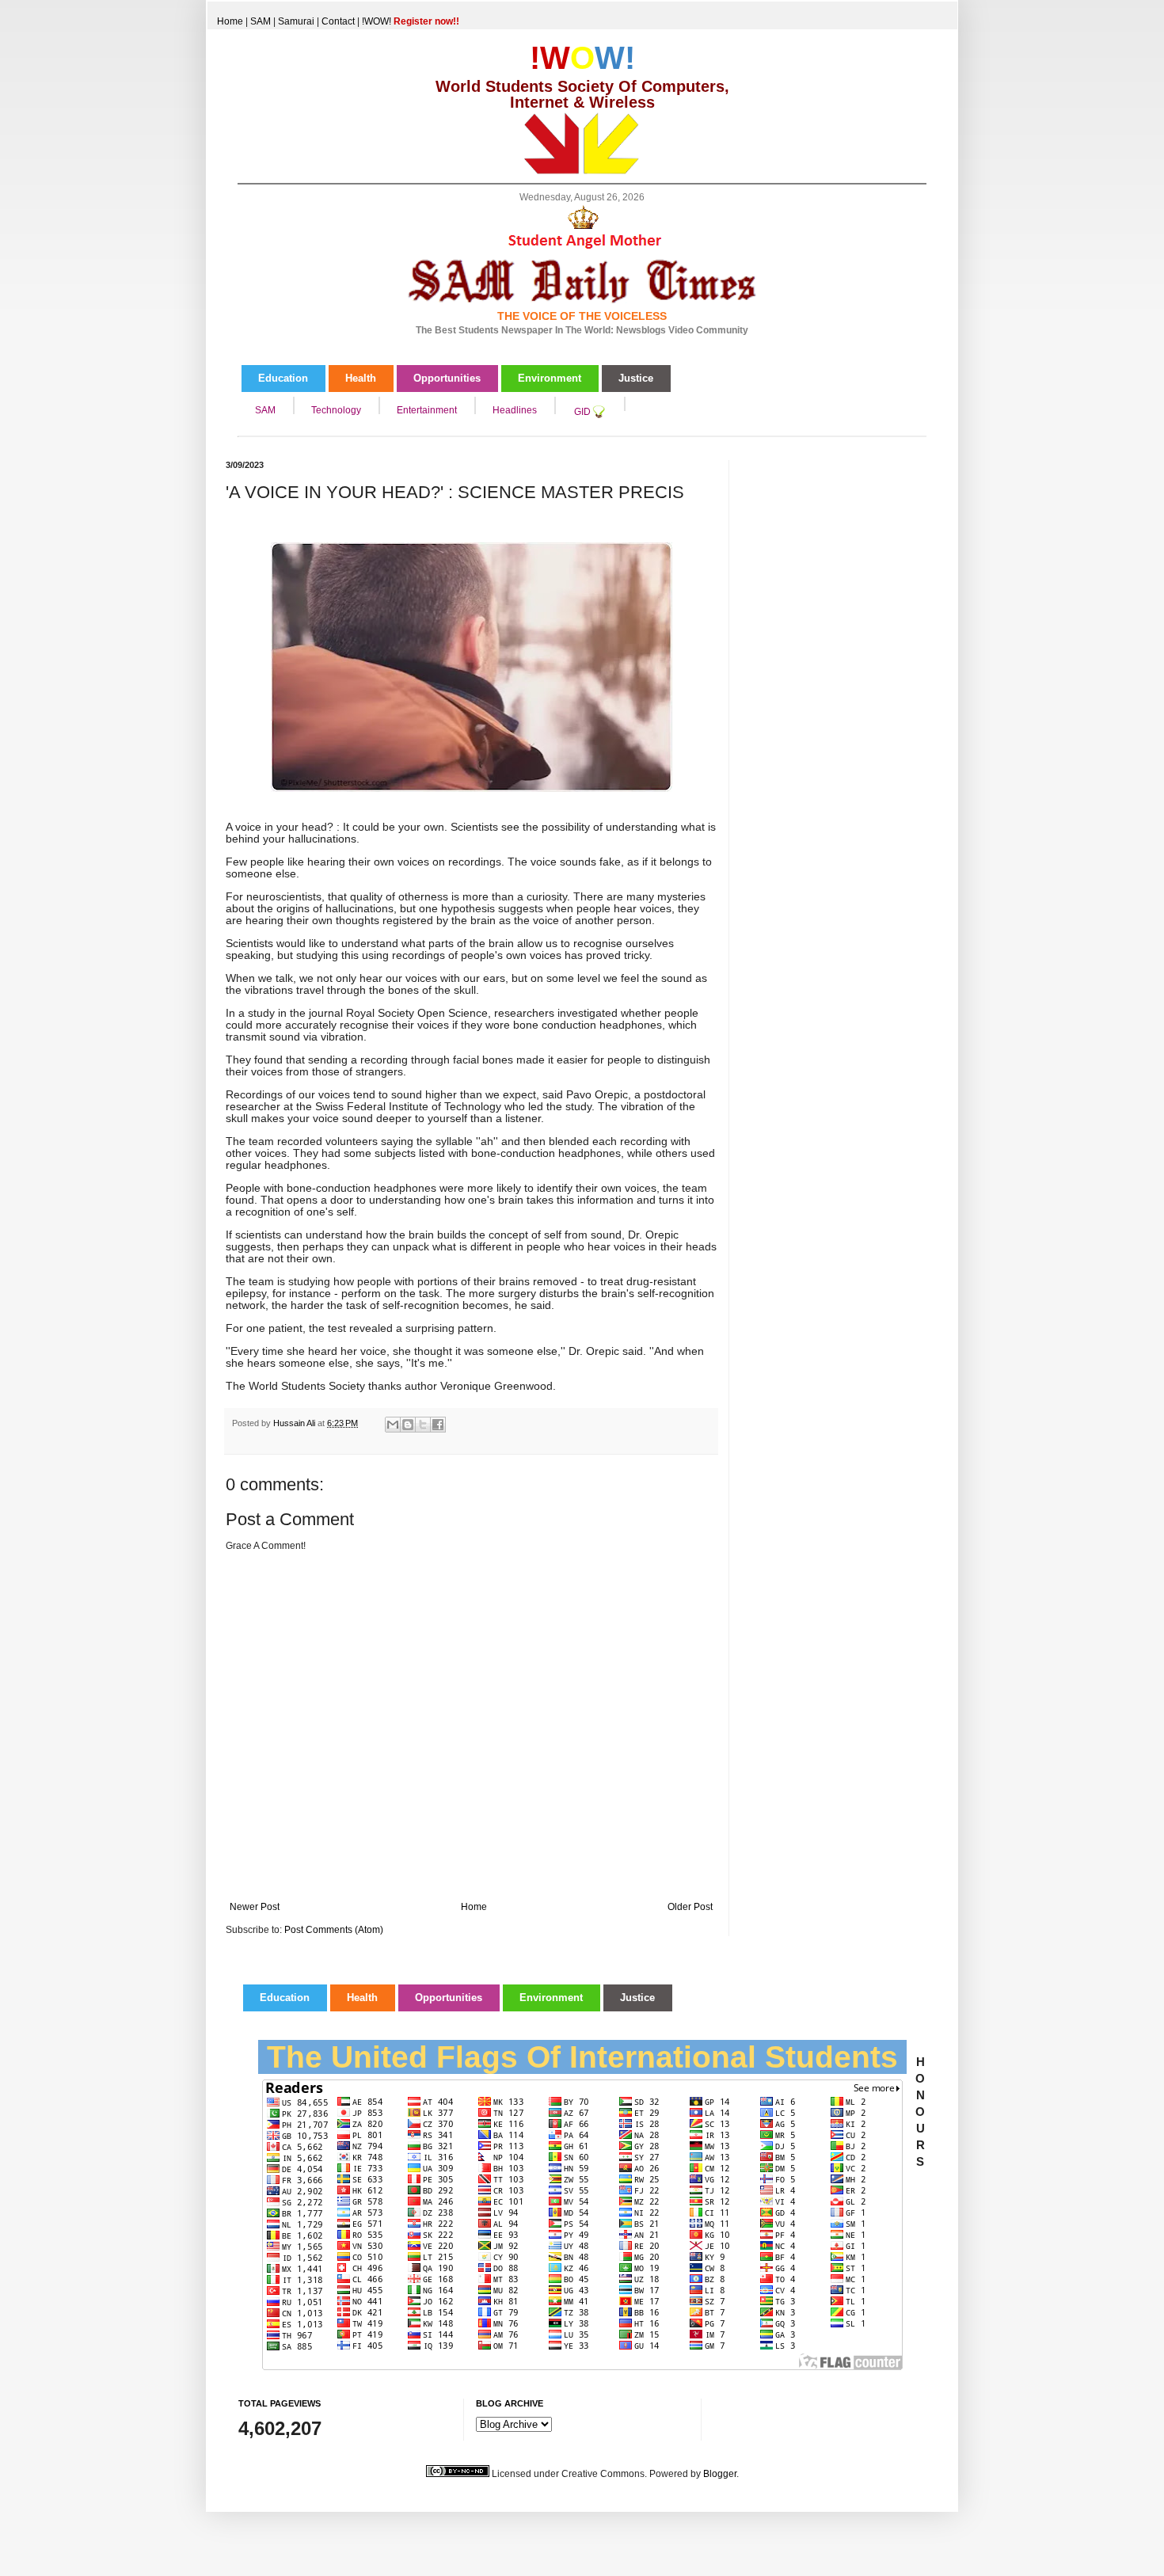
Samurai (296, 21)
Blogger (720, 2474)
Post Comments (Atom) (334, 1930)
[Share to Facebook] (438, 1425)
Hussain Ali (295, 1423)
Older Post (690, 1907)
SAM (261, 21)
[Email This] (393, 1425)
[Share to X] (423, 1425)
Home (230, 21)
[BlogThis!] (408, 1425)
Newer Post (255, 1907)
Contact (338, 21)
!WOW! (411, 21)
